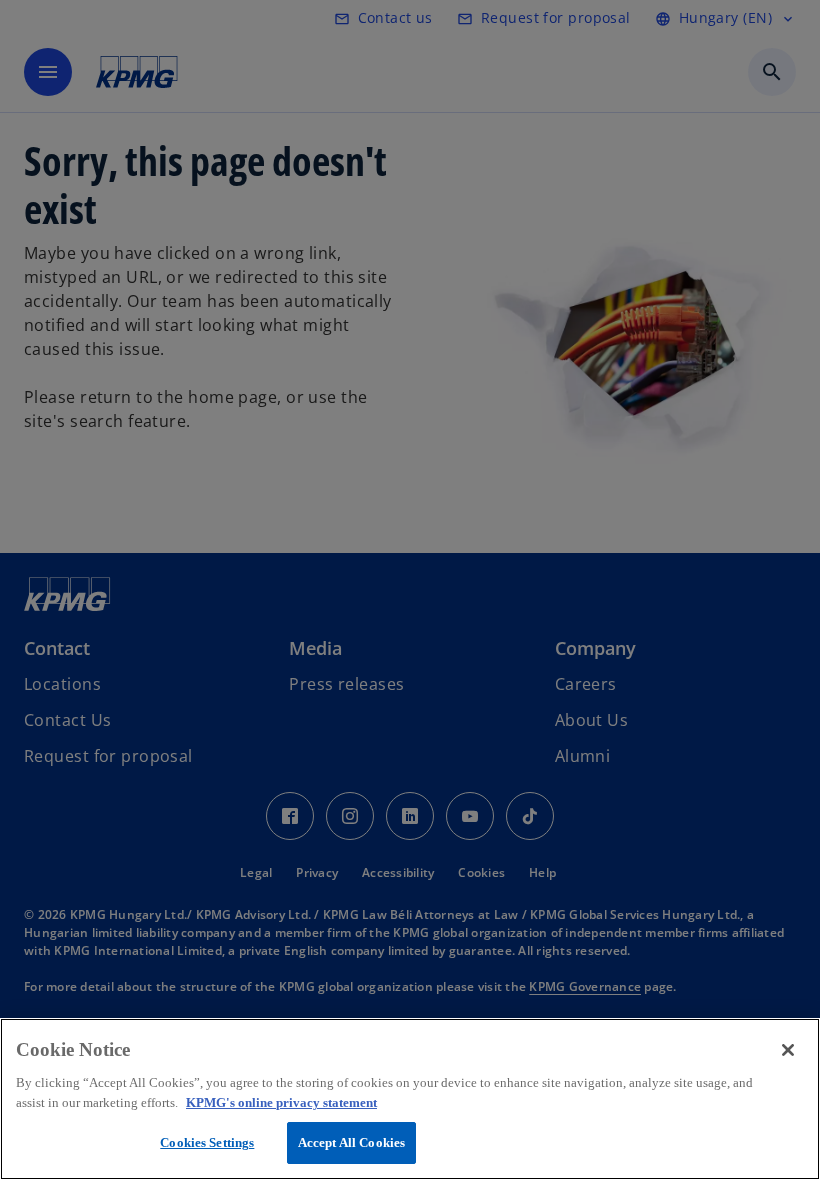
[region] (410, 1099)
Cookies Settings (207, 1142)
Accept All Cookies (351, 1142)
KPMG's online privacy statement (281, 1102)
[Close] (788, 1050)
